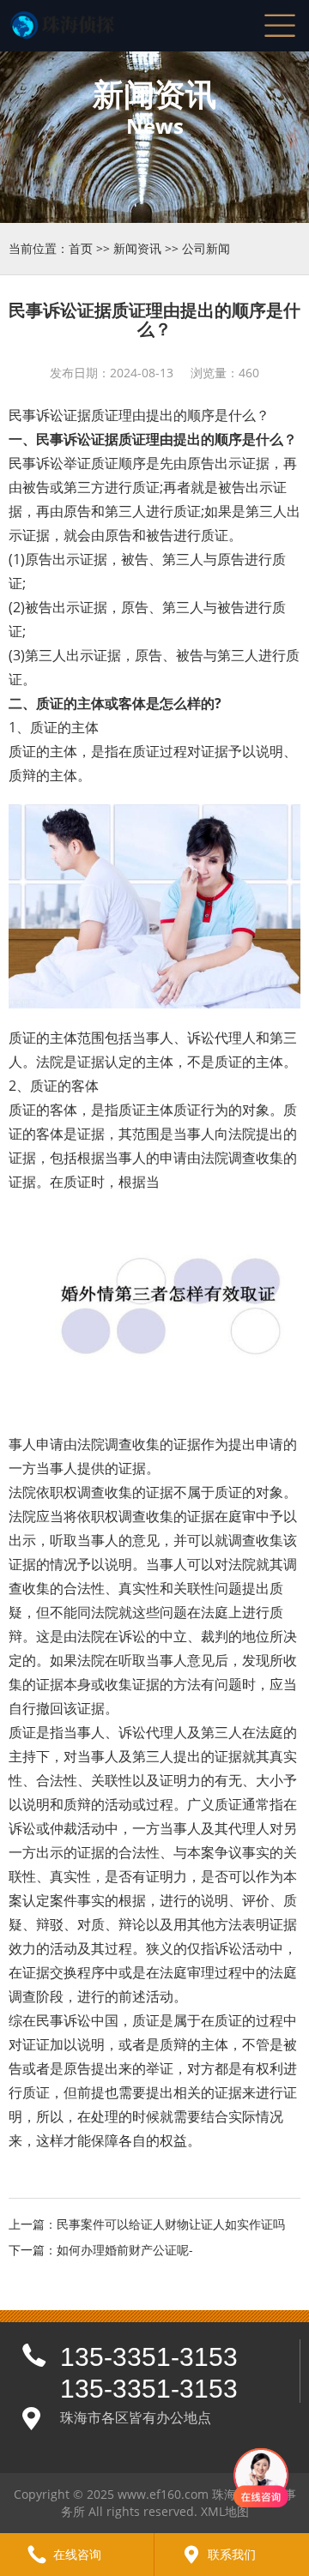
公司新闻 (206, 248)
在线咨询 (77, 2554)
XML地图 (225, 2511)
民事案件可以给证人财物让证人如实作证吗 (171, 2224)
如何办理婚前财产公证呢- (125, 2250)
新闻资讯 (137, 248)
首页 (81, 248)
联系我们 (232, 2554)
